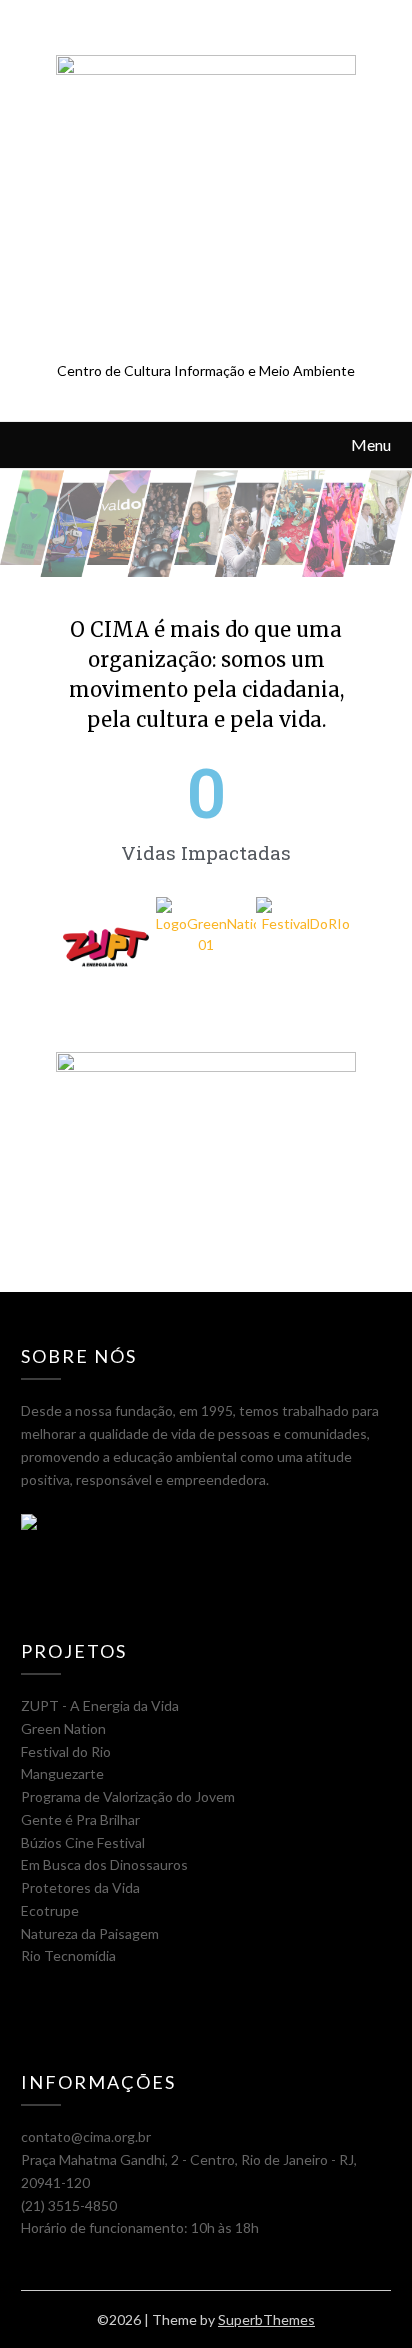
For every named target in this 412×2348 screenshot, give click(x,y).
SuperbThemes (266, 2319)
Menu (371, 444)
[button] (75, 949)
